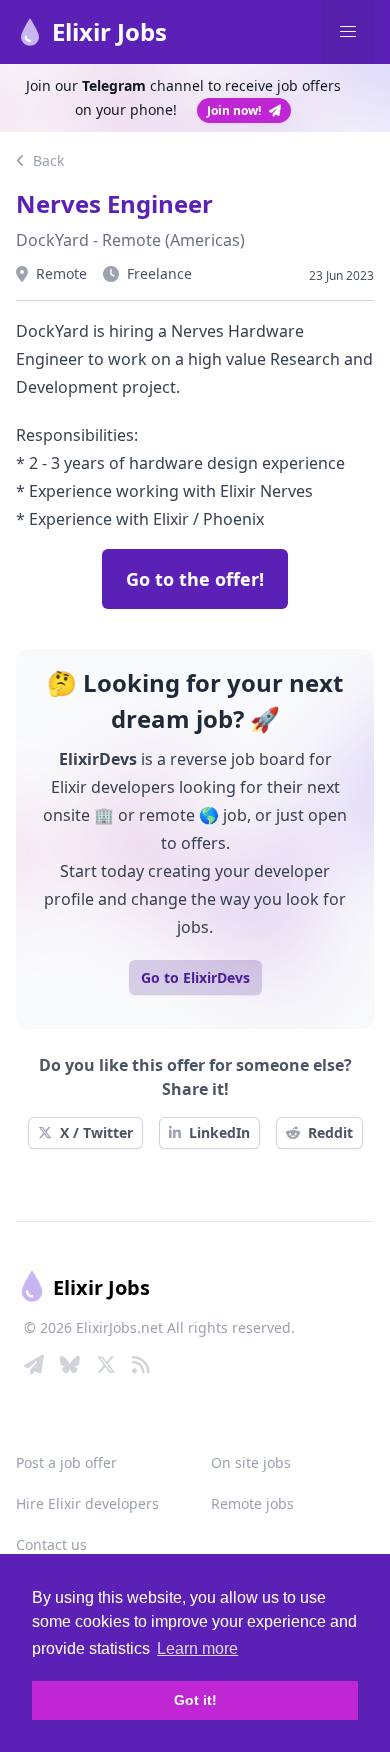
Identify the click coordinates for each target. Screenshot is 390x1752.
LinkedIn (219, 1132)
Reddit (330, 1132)
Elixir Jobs (109, 31)
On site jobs (251, 1462)
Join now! (234, 110)
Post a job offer (66, 1462)
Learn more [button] (197, 1648)
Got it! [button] (195, 1700)
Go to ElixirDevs (195, 977)
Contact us (51, 1544)
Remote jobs (252, 1503)
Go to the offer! (195, 579)
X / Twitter (96, 1132)
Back (46, 160)
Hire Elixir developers (87, 1503)
